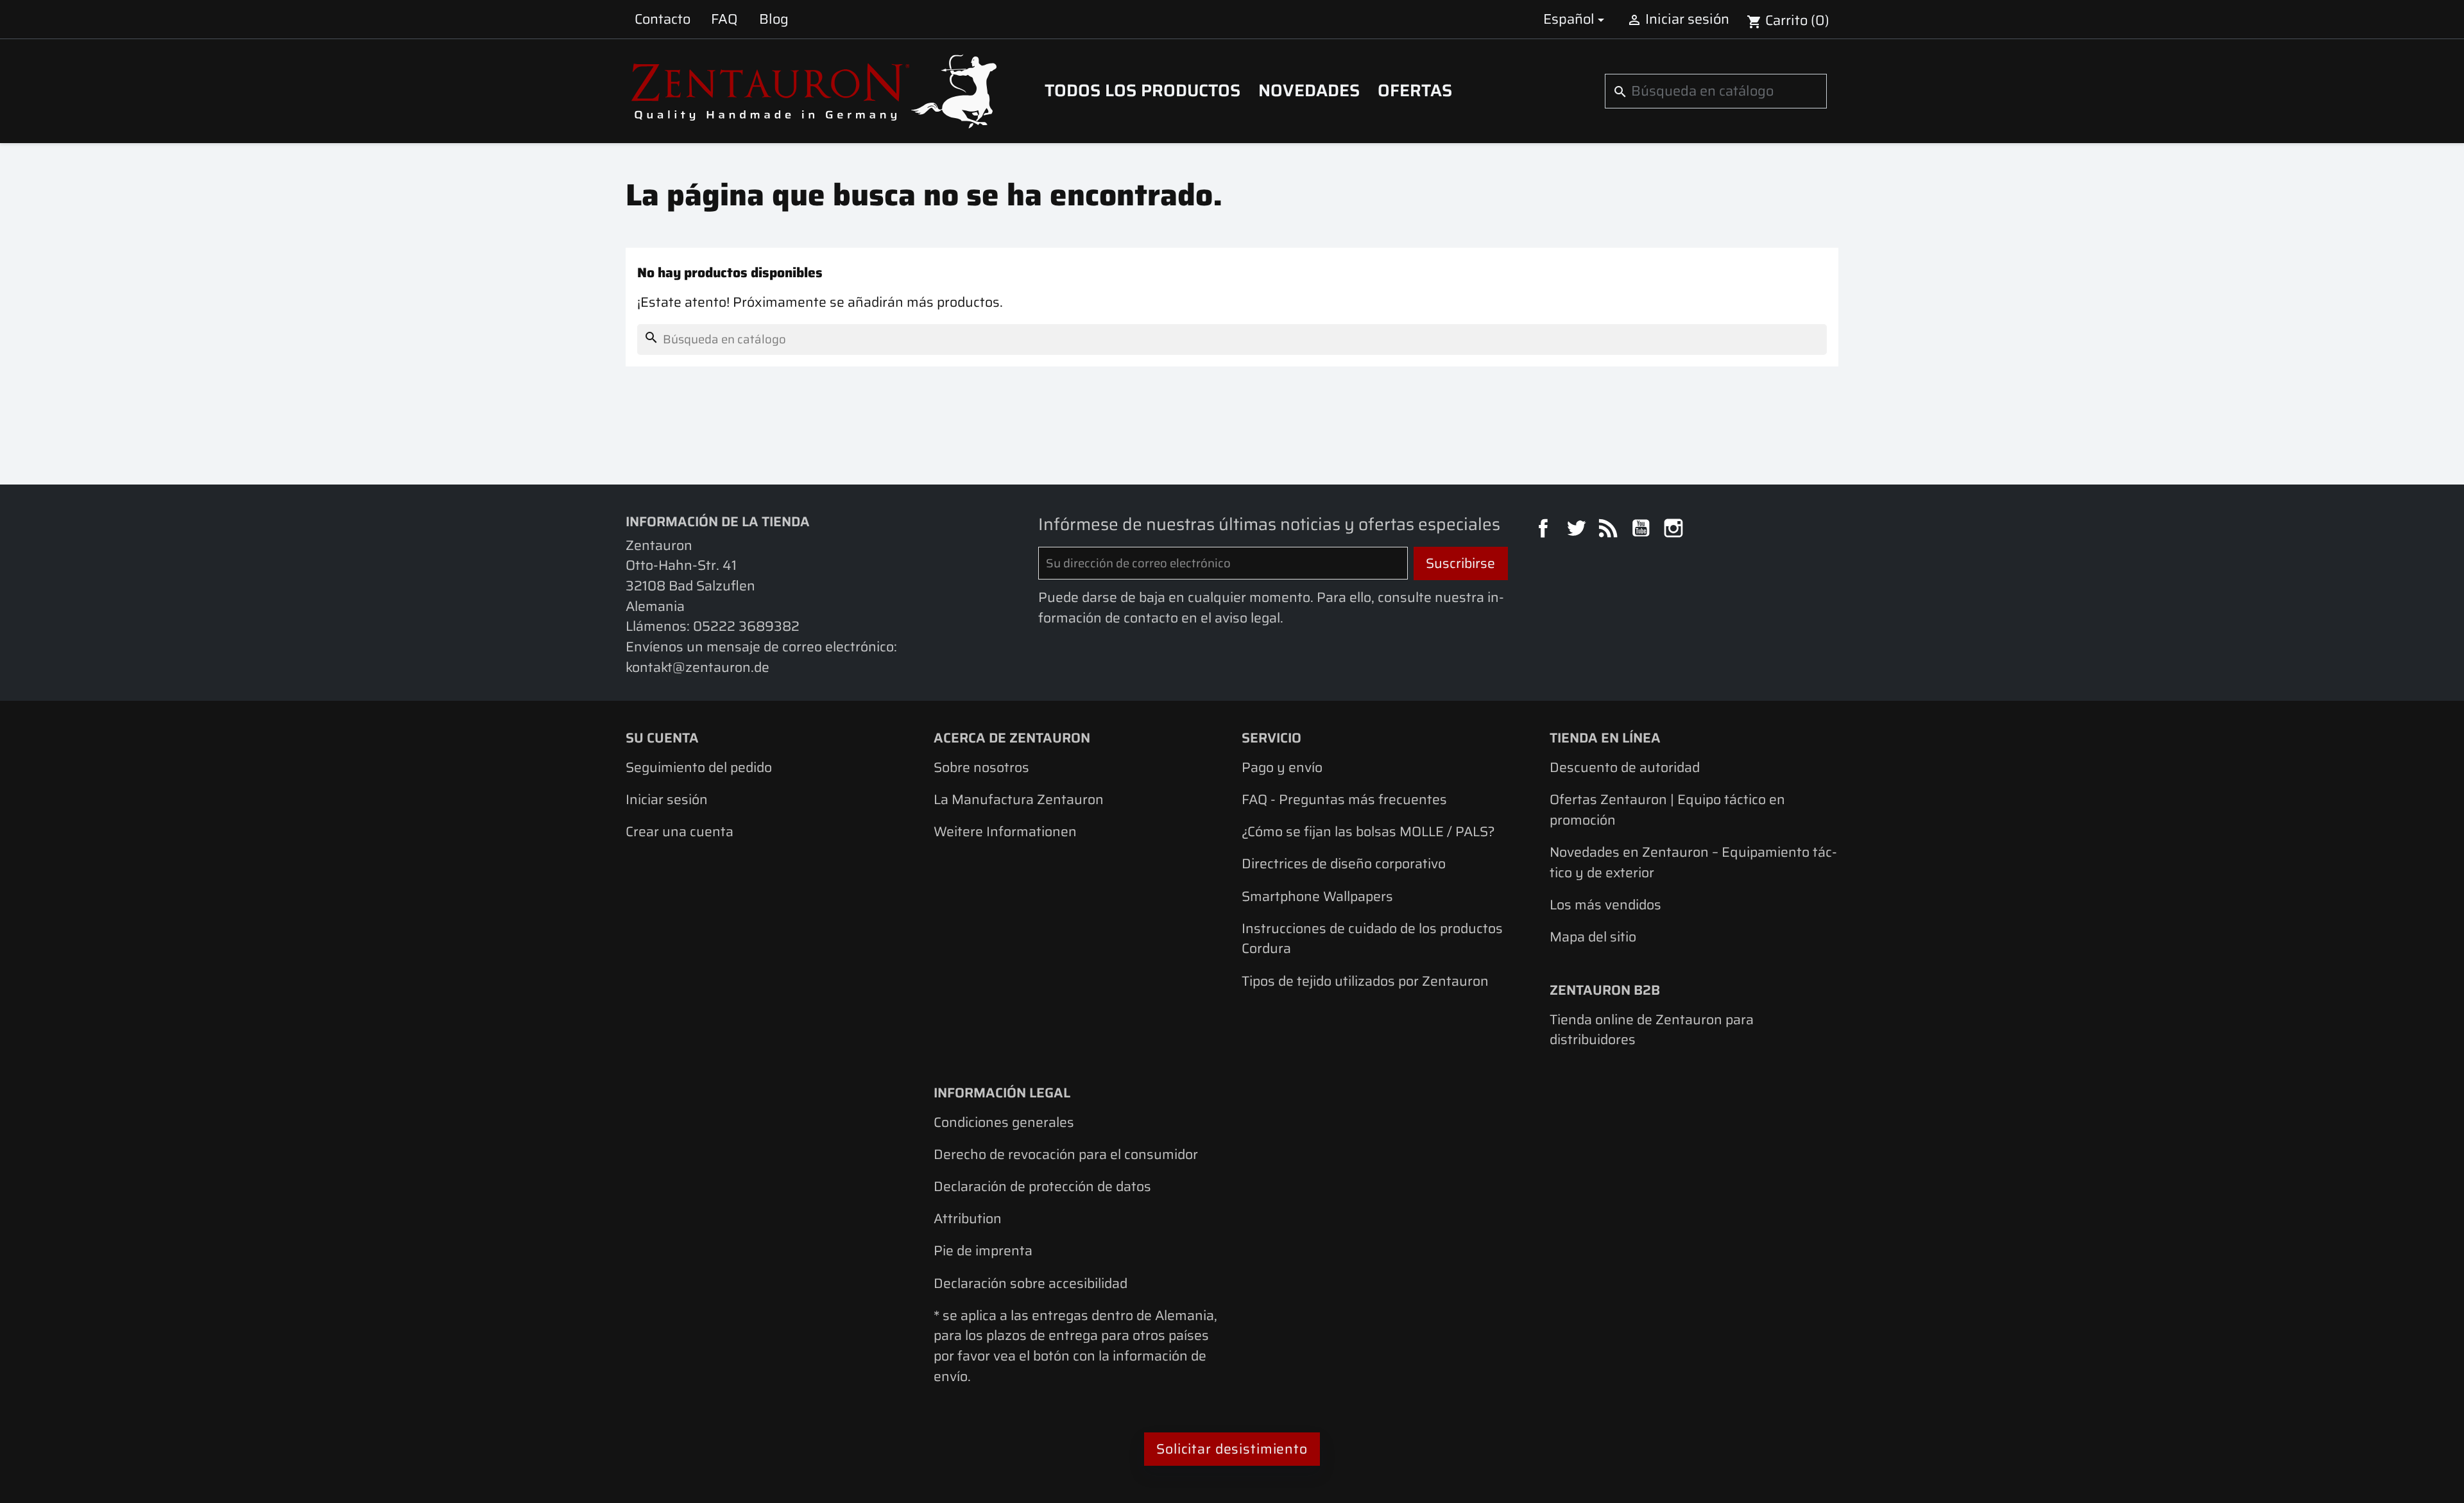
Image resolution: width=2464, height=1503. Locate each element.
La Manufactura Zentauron (1019, 799)
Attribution (968, 1218)
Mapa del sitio (1593, 937)
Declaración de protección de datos (1042, 1186)
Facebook (1545, 530)
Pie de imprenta (983, 1250)
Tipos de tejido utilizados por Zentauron (1365, 981)
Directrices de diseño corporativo (1344, 863)
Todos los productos (1142, 90)
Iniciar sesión (667, 799)
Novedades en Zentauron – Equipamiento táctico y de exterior (1693, 862)
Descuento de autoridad (1625, 767)
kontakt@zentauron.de (697, 667)
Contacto (663, 19)
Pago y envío (1282, 767)
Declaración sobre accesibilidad (1031, 1283)
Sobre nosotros (981, 767)
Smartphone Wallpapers (1317, 896)
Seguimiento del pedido (699, 767)
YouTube (1643, 530)
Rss (1610, 530)
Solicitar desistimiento (1232, 1449)
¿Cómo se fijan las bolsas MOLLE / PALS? (1368, 831)
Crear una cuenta (680, 831)
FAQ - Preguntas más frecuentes (1344, 799)
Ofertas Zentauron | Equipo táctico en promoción (1667, 810)
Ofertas (1415, 90)
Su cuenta (662, 738)
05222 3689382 (746, 626)
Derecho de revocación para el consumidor (1066, 1154)
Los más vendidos (1605, 905)
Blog (774, 19)
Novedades (1309, 90)
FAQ (724, 19)
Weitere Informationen (1005, 831)
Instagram (1675, 530)
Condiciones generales (1004, 1122)
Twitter (1578, 530)
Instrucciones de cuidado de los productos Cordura (1372, 939)
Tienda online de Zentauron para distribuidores (1652, 1030)
